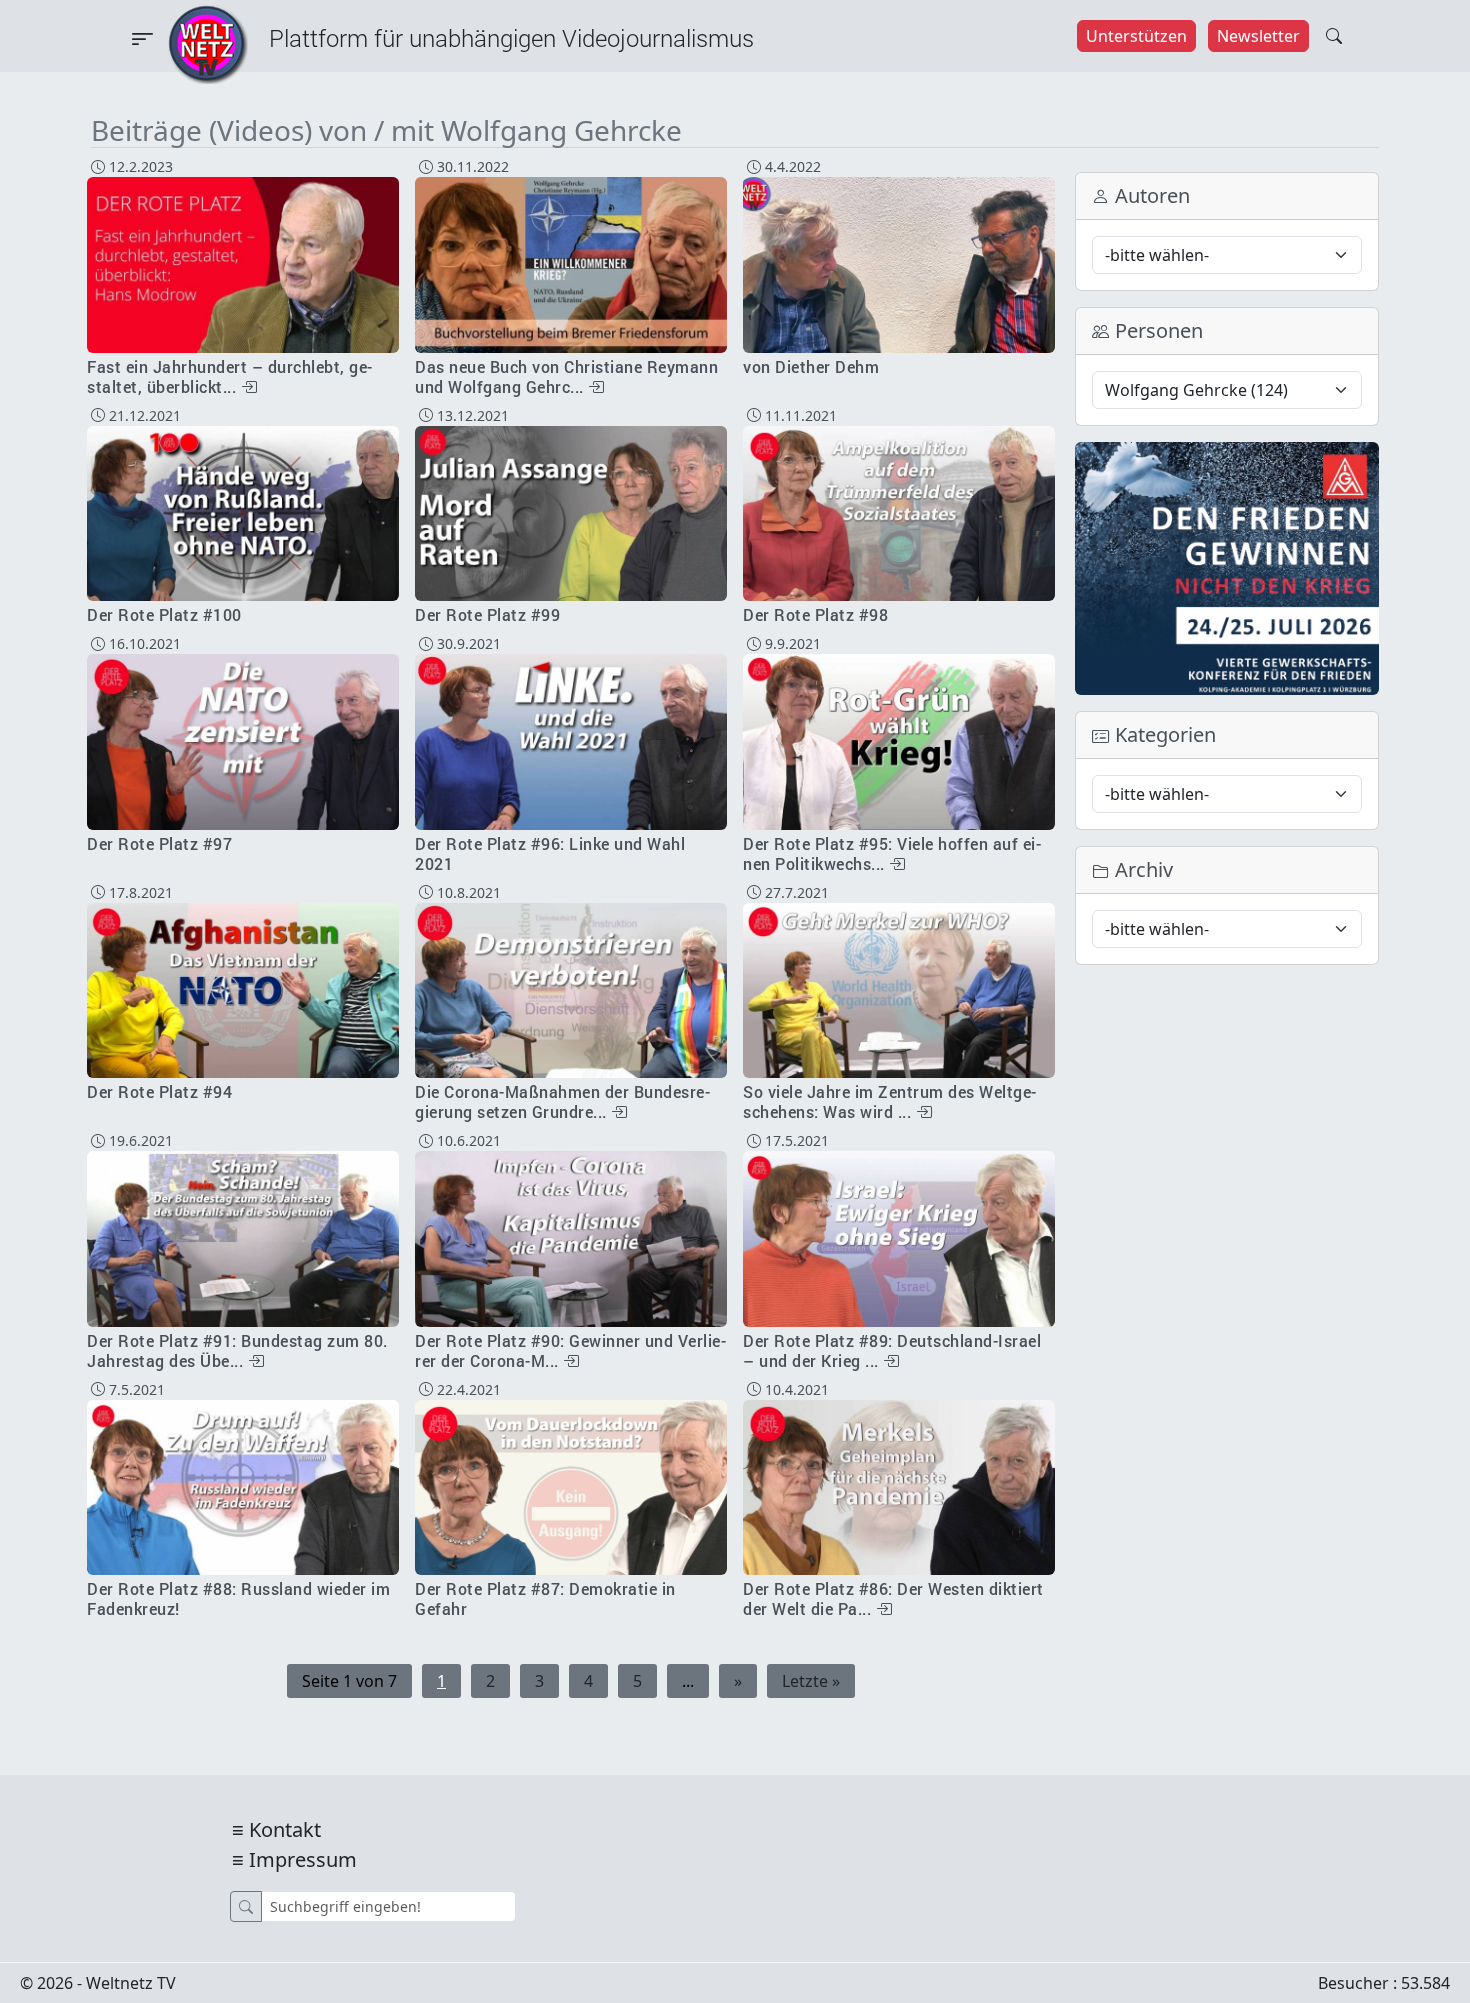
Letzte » (811, 1681)
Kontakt (285, 1829)
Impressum (303, 1859)
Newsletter (1258, 36)
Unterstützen (1136, 36)
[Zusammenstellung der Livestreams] (1227, 567)
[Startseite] (208, 43)
